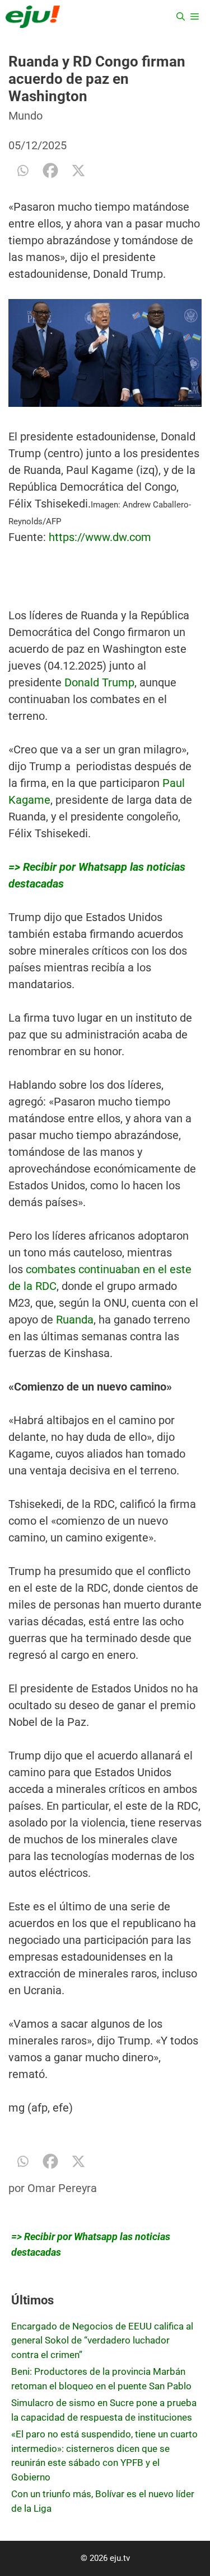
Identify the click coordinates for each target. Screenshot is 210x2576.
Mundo (25, 116)
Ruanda (75, 1320)
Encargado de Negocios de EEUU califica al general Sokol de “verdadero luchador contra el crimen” (102, 2340)
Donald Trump (99, 682)
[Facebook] (50, 170)
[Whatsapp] (22, 170)
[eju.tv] (33, 17)
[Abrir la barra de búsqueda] (181, 17)
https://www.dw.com (100, 537)
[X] (78, 170)
